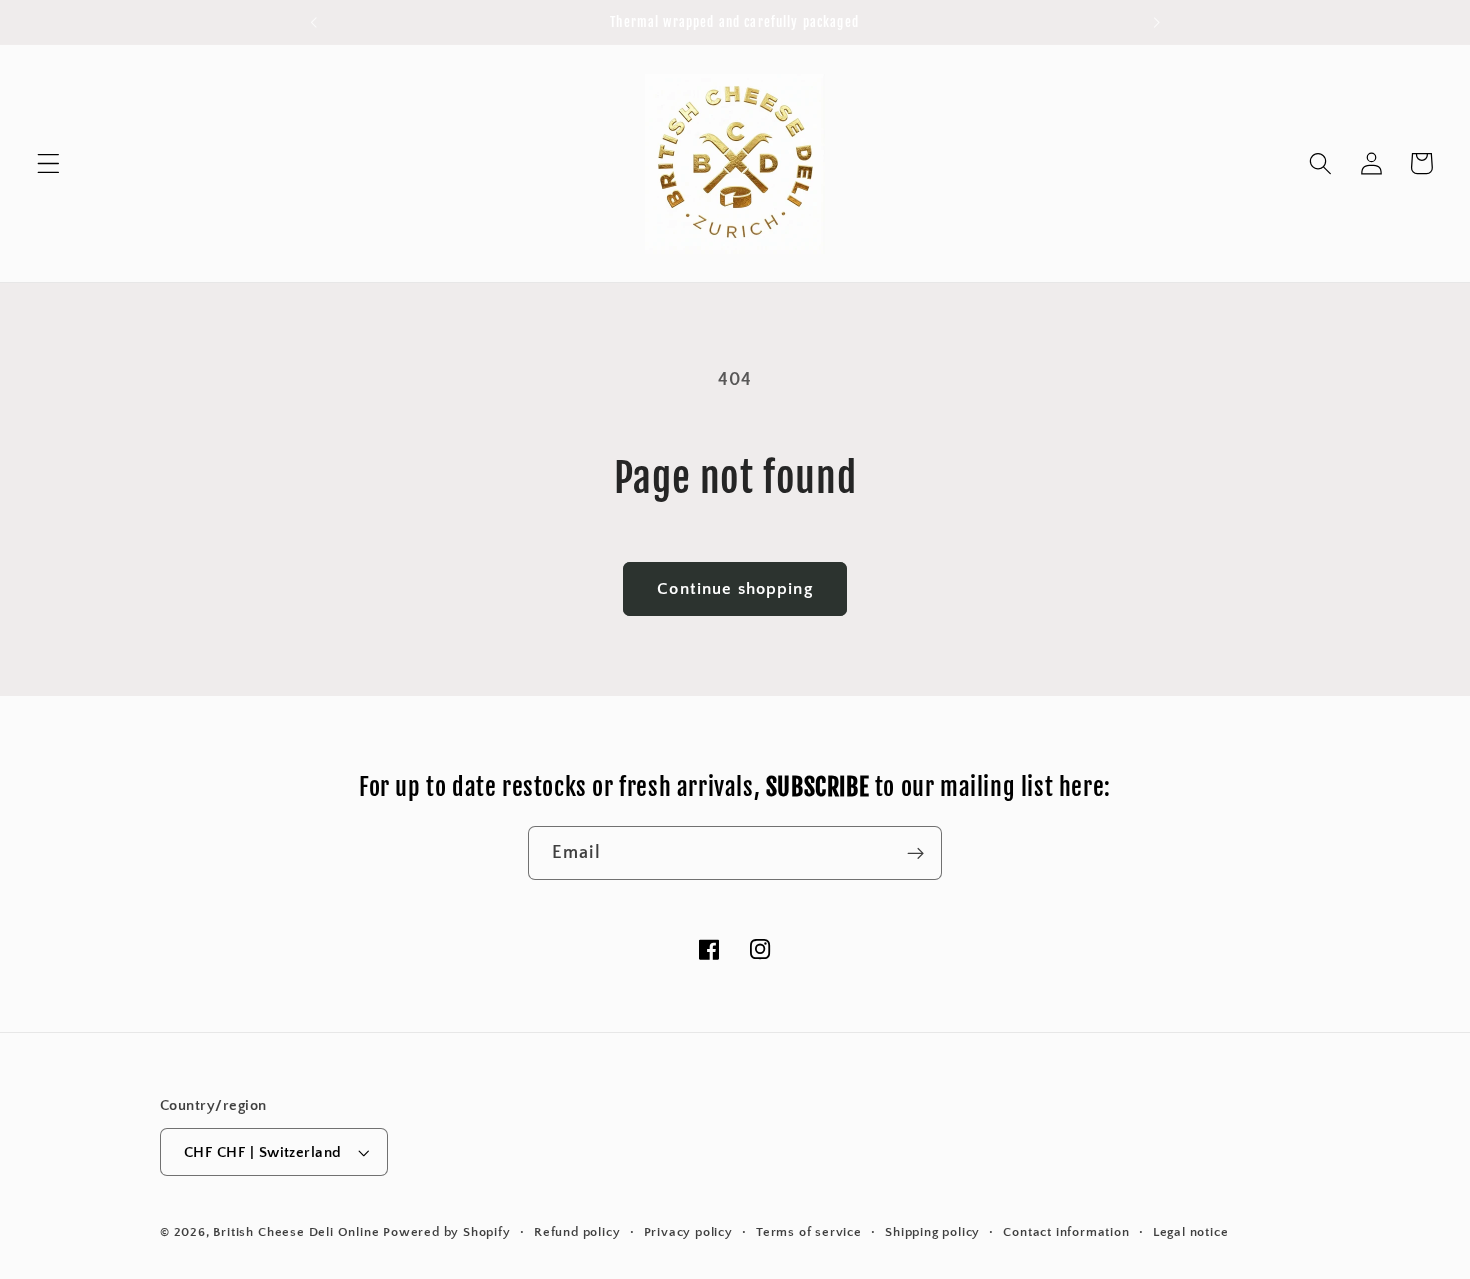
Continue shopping (735, 588)
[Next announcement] (1156, 22)
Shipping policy (932, 1232)
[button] (48, 163)
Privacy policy (688, 1232)
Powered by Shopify (447, 1232)
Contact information (1066, 1232)
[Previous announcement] (314, 22)
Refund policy (577, 1232)
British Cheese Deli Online (296, 1232)
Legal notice (1191, 1232)
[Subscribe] (915, 853)
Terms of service (809, 1232)
